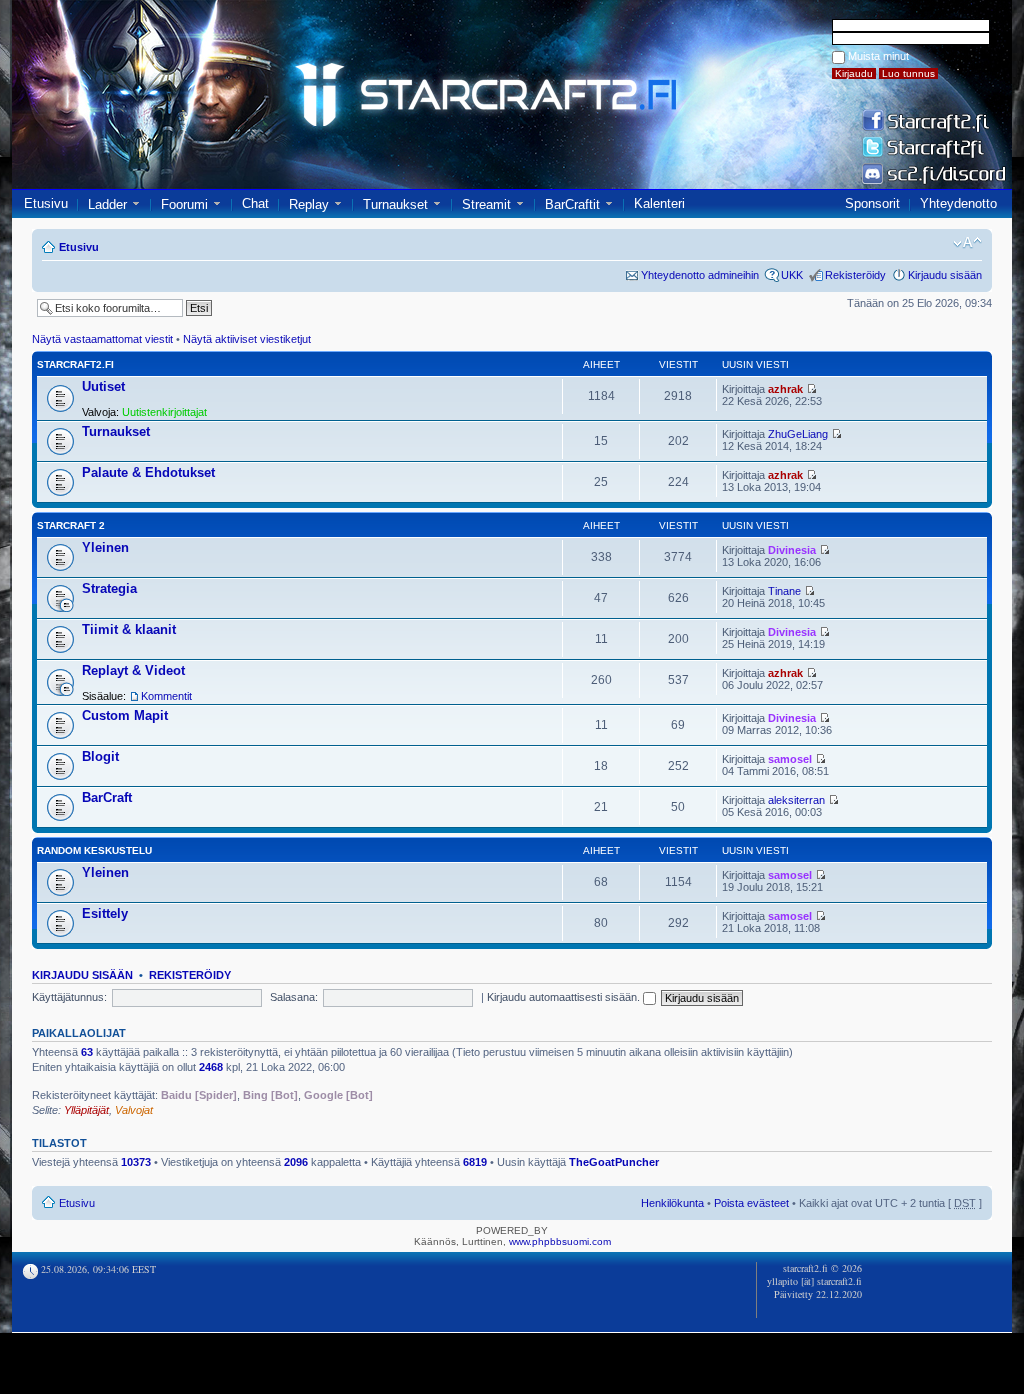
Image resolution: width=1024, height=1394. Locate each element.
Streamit (486, 204)
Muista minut (878, 56)
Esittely (105, 913)
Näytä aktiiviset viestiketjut (247, 339)
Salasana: (294, 997)
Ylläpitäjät (86, 1110)
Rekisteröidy (855, 275)
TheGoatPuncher (614, 1162)
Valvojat (134, 1110)
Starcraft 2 (71, 525)
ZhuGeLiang (798, 434)
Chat (255, 203)
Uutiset (103, 386)
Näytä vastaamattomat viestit (102, 339)
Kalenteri (659, 203)
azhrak (785, 389)
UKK (792, 275)
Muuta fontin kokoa (967, 243)
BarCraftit (572, 204)
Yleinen (105, 547)
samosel (790, 759)
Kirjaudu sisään (945, 275)
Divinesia (792, 550)
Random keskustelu (94, 850)
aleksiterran (796, 800)
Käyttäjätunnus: (69, 997)
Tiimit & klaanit (129, 629)
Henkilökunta (672, 1203)
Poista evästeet (751, 1203)
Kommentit (166, 696)
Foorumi (184, 204)
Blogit (100, 756)
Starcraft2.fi (75, 364)
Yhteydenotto (958, 203)
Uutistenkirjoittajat (164, 412)
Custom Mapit (125, 715)
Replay (309, 204)
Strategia (109, 588)
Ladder (107, 204)
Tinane (784, 591)
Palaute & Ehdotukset (148, 472)
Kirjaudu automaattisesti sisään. (565, 997)
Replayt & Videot (133, 670)
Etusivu (46, 203)
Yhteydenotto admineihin (700, 275)
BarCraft (107, 797)
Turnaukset (395, 204)
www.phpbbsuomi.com (560, 1241)
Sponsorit (872, 203)
